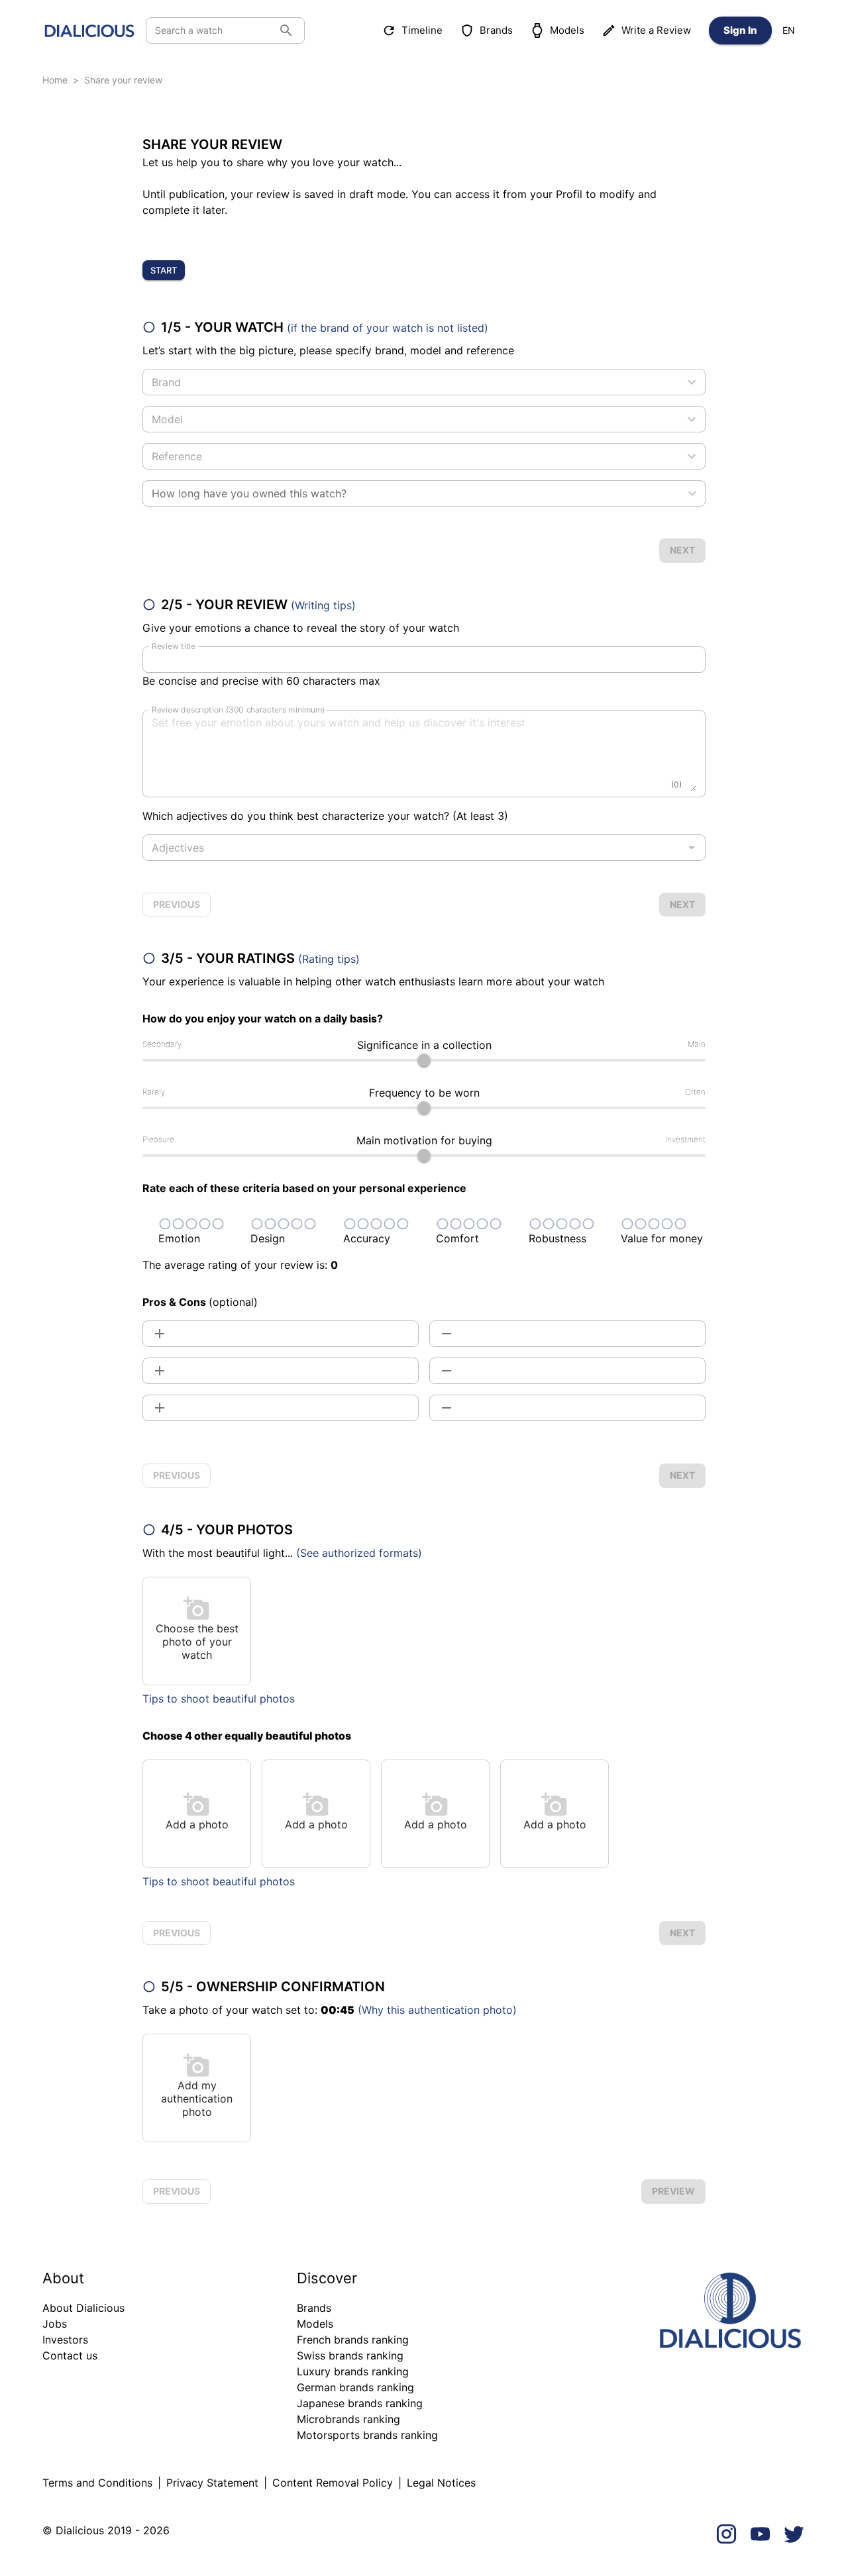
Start (164, 270)
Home (55, 80)
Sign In (740, 30)
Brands (496, 30)
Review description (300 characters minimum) (238, 710)
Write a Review (656, 30)
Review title (174, 646)
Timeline (422, 30)
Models (567, 30)
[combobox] (413, 382)
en (789, 30)
